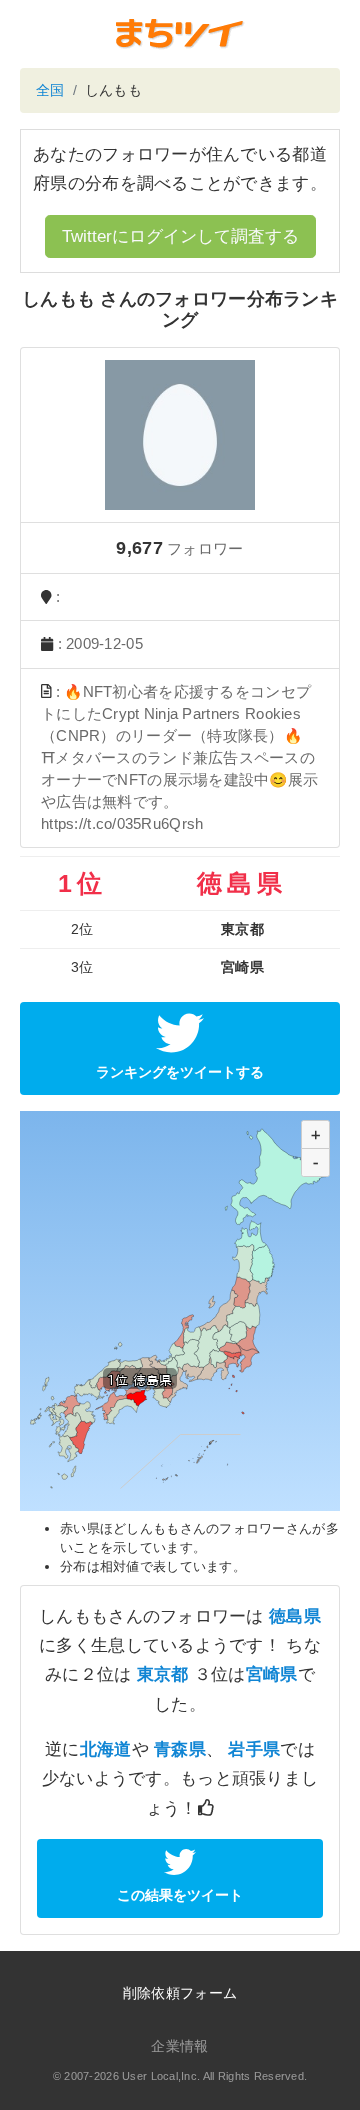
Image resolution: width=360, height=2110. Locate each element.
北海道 (106, 1749)
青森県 (180, 1749)
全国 (50, 90)
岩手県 (254, 1749)
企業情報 (179, 2046)
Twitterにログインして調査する (180, 236)
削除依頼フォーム (180, 1993)
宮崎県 (272, 1674)
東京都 (163, 1674)
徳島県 (295, 1616)
